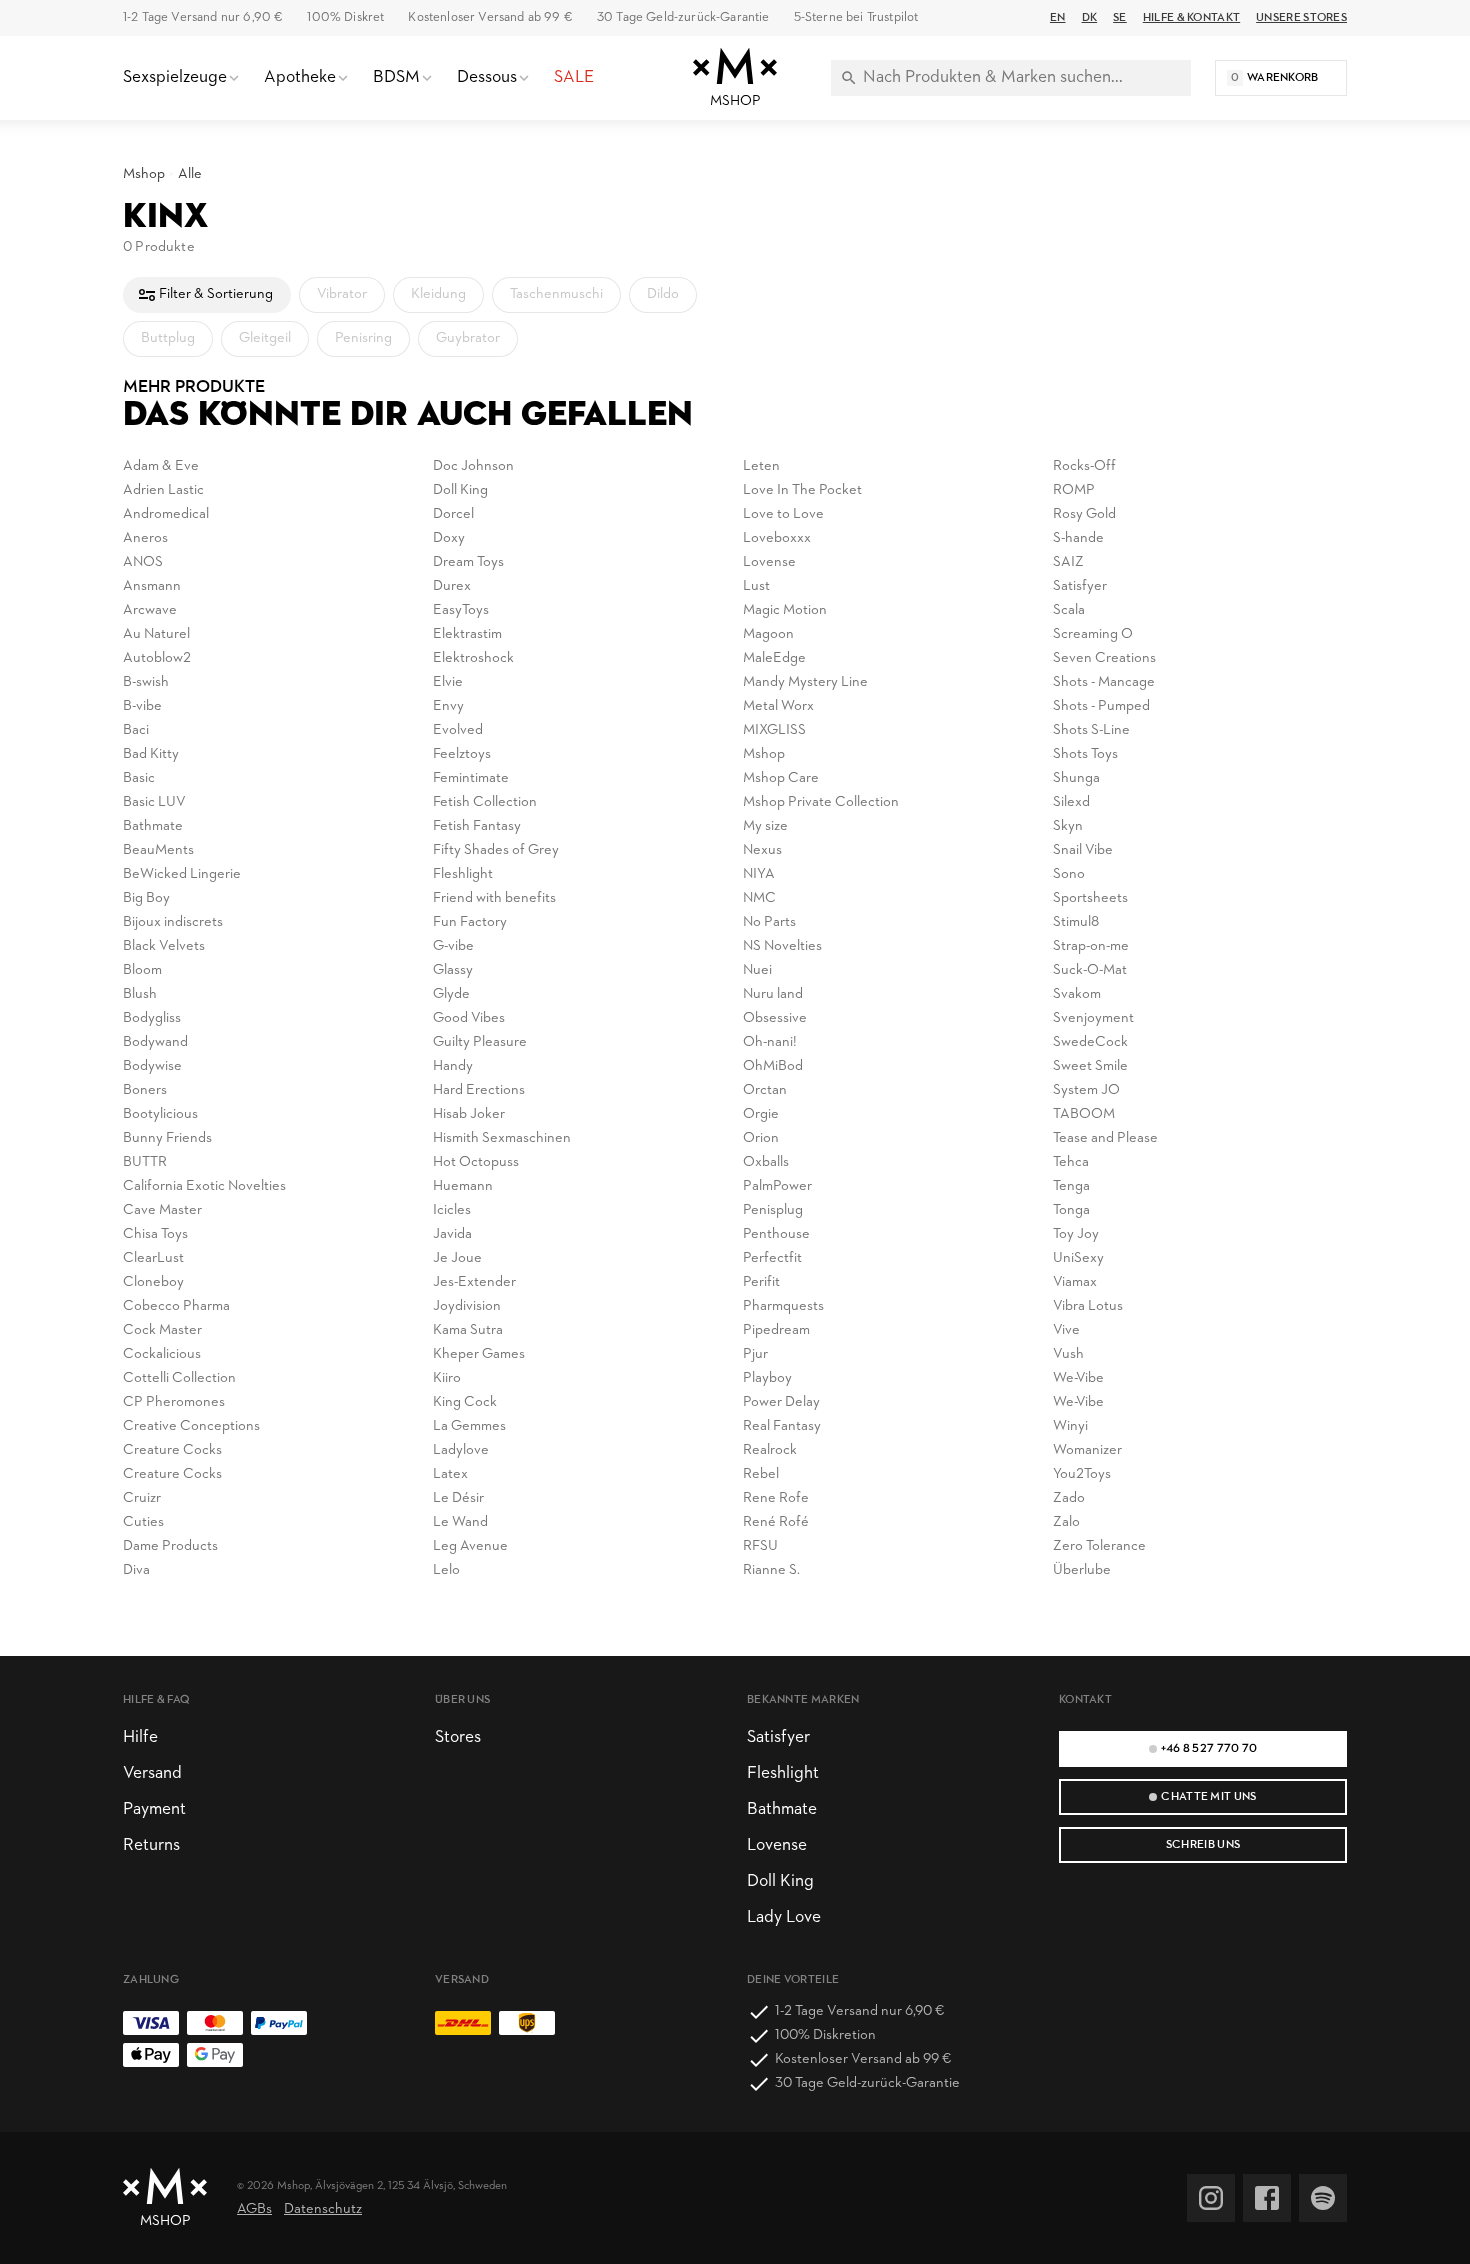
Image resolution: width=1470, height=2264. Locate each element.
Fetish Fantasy (477, 826)
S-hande (1078, 538)
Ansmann (152, 586)
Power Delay (781, 1402)
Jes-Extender (474, 1282)
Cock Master (162, 1330)
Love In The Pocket (802, 490)
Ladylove (461, 1450)
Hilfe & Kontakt (1191, 18)
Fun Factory (470, 922)
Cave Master (162, 1210)
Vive (1066, 1330)
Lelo (446, 1570)
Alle (190, 174)
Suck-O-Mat (1090, 970)
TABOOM (1084, 1114)
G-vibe (453, 946)
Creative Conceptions (191, 1426)
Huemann (463, 1186)
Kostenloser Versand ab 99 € (490, 17)
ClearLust (153, 1258)
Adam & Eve (161, 466)
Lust (756, 586)
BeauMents (158, 850)
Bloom (142, 970)
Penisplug (773, 1210)
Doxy (449, 538)
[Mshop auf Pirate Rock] (1323, 2198)
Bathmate (153, 826)
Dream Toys (468, 562)
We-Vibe (1078, 1378)
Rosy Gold (1084, 514)
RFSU (760, 1546)
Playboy (767, 1378)
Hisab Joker (469, 1114)
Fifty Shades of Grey (496, 850)
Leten (761, 466)
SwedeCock (1090, 1042)
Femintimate (471, 778)
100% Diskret (345, 17)
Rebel (761, 1474)
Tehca (1071, 1162)
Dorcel (453, 514)
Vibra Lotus (1088, 1306)
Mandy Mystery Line (805, 682)
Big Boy (146, 898)
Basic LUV (154, 802)
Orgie (761, 1114)
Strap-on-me (1091, 946)
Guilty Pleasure (480, 1042)
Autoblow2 (157, 658)
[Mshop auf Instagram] (1211, 2198)
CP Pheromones (174, 1402)
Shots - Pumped (1101, 706)
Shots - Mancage (1104, 682)
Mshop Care (781, 778)
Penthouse (776, 1234)
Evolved (458, 730)
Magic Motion (785, 610)
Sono (1069, 874)
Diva (136, 1570)
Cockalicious (162, 1354)
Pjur (755, 1354)
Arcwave (150, 610)
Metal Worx (778, 706)
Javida (452, 1234)
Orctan (765, 1090)
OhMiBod (773, 1066)
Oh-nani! (770, 1042)
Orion (761, 1138)
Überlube (1082, 1570)
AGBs (254, 2209)
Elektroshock (473, 658)
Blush (140, 994)
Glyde (451, 994)
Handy (453, 1066)
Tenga (1071, 1186)
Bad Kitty (151, 754)
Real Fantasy (782, 1426)
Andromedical (166, 514)
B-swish (146, 682)
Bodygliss (152, 1018)
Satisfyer (1080, 586)
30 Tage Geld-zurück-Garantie (683, 17)
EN (1058, 18)
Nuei (757, 970)
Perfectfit (772, 1258)
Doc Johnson (473, 466)
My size (765, 826)
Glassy (453, 970)
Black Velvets (164, 946)
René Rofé (776, 1522)
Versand (152, 1773)
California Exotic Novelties (204, 1186)
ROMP (1074, 490)
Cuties (143, 1522)
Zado (1069, 1498)
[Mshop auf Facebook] (1267, 2198)
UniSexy (1078, 1258)
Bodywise (152, 1066)
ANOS (143, 562)
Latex (450, 1474)
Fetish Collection (485, 802)
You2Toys (1082, 1474)
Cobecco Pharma (176, 1306)
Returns (151, 1845)
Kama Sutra (468, 1330)
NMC (759, 898)
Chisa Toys (155, 1234)
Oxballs (766, 1162)
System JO (1086, 1090)
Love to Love (783, 514)
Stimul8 (1076, 922)
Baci (136, 730)
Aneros (145, 538)
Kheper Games (479, 1354)
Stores (458, 1737)
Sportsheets (1090, 898)
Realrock (770, 1450)
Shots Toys (1085, 754)
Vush (1068, 1354)
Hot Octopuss (476, 1162)
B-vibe (142, 706)
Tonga (1071, 1210)
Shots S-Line (1091, 730)
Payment (154, 1809)
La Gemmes (469, 1426)
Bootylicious (160, 1114)
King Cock (465, 1402)
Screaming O (1093, 634)
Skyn (1068, 826)
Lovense (769, 562)
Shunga (1076, 778)
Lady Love (784, 1917)
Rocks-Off (1084, 466)
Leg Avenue (470, 1546)
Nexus (762, 850)
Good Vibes (469, 1018)
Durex (452, 586)
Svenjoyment (1093, 1018)
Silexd (1071, 802)
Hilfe (140, 1737)
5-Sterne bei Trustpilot (856, 17)
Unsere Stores (1301, 18)
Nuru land (773, 994)
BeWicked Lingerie (182, 874)
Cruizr (142, 1498)
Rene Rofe (776, 1498)
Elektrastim (467, 634)
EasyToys (461, 610)
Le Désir (458, 1498)
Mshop (144, 174)
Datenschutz (323, 2209)
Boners (145, 1090)
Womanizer (1087, 1450)
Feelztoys (462, 754)
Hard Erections (479, 1090)
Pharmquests (783, 1306)
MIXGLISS (774, 730)
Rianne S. (771, 1570)
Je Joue (457, 1258)
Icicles (452, 1210)
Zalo (1066, 1522)
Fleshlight (463, 874)
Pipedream (776, 1330)
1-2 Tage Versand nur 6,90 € (203, 17)
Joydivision (467, 1306)
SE (1120, 18)
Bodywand (155, 1042)
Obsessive (775, 1018)
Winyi (1070, 1426)
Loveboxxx (777, 538)
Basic (139, 778)
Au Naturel (156, 634)
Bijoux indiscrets (173, 922)
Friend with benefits (494, 898)
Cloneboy (153, 1282)
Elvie (448, 682)
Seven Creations (1104, 658)
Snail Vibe (1083, 850)
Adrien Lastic (163, 490)
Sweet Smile (1090, 1066)
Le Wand (460, 1522)
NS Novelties (782, 946)
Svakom (1077, 994)
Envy (448, 706)
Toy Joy (1076, 1234)
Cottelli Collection (179, 1378)
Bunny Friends (167, 1138)
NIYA (759, 874)
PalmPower (777, 1186)
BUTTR (145, 1162)
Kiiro (447, 1378)
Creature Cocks (172, 1450)
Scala (1069, 610)
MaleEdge (774, 658)
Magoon (768, 634)
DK (1090, 18)
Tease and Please (1105, 1138)
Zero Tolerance (1099, 1546)
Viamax (1075, 1282)
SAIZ (1068, 562)
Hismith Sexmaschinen (502, 1138)
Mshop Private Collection (821, 802)
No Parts (769, 922)
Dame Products (170, 1546)
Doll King (460, 490)
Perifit (761, 1282)
